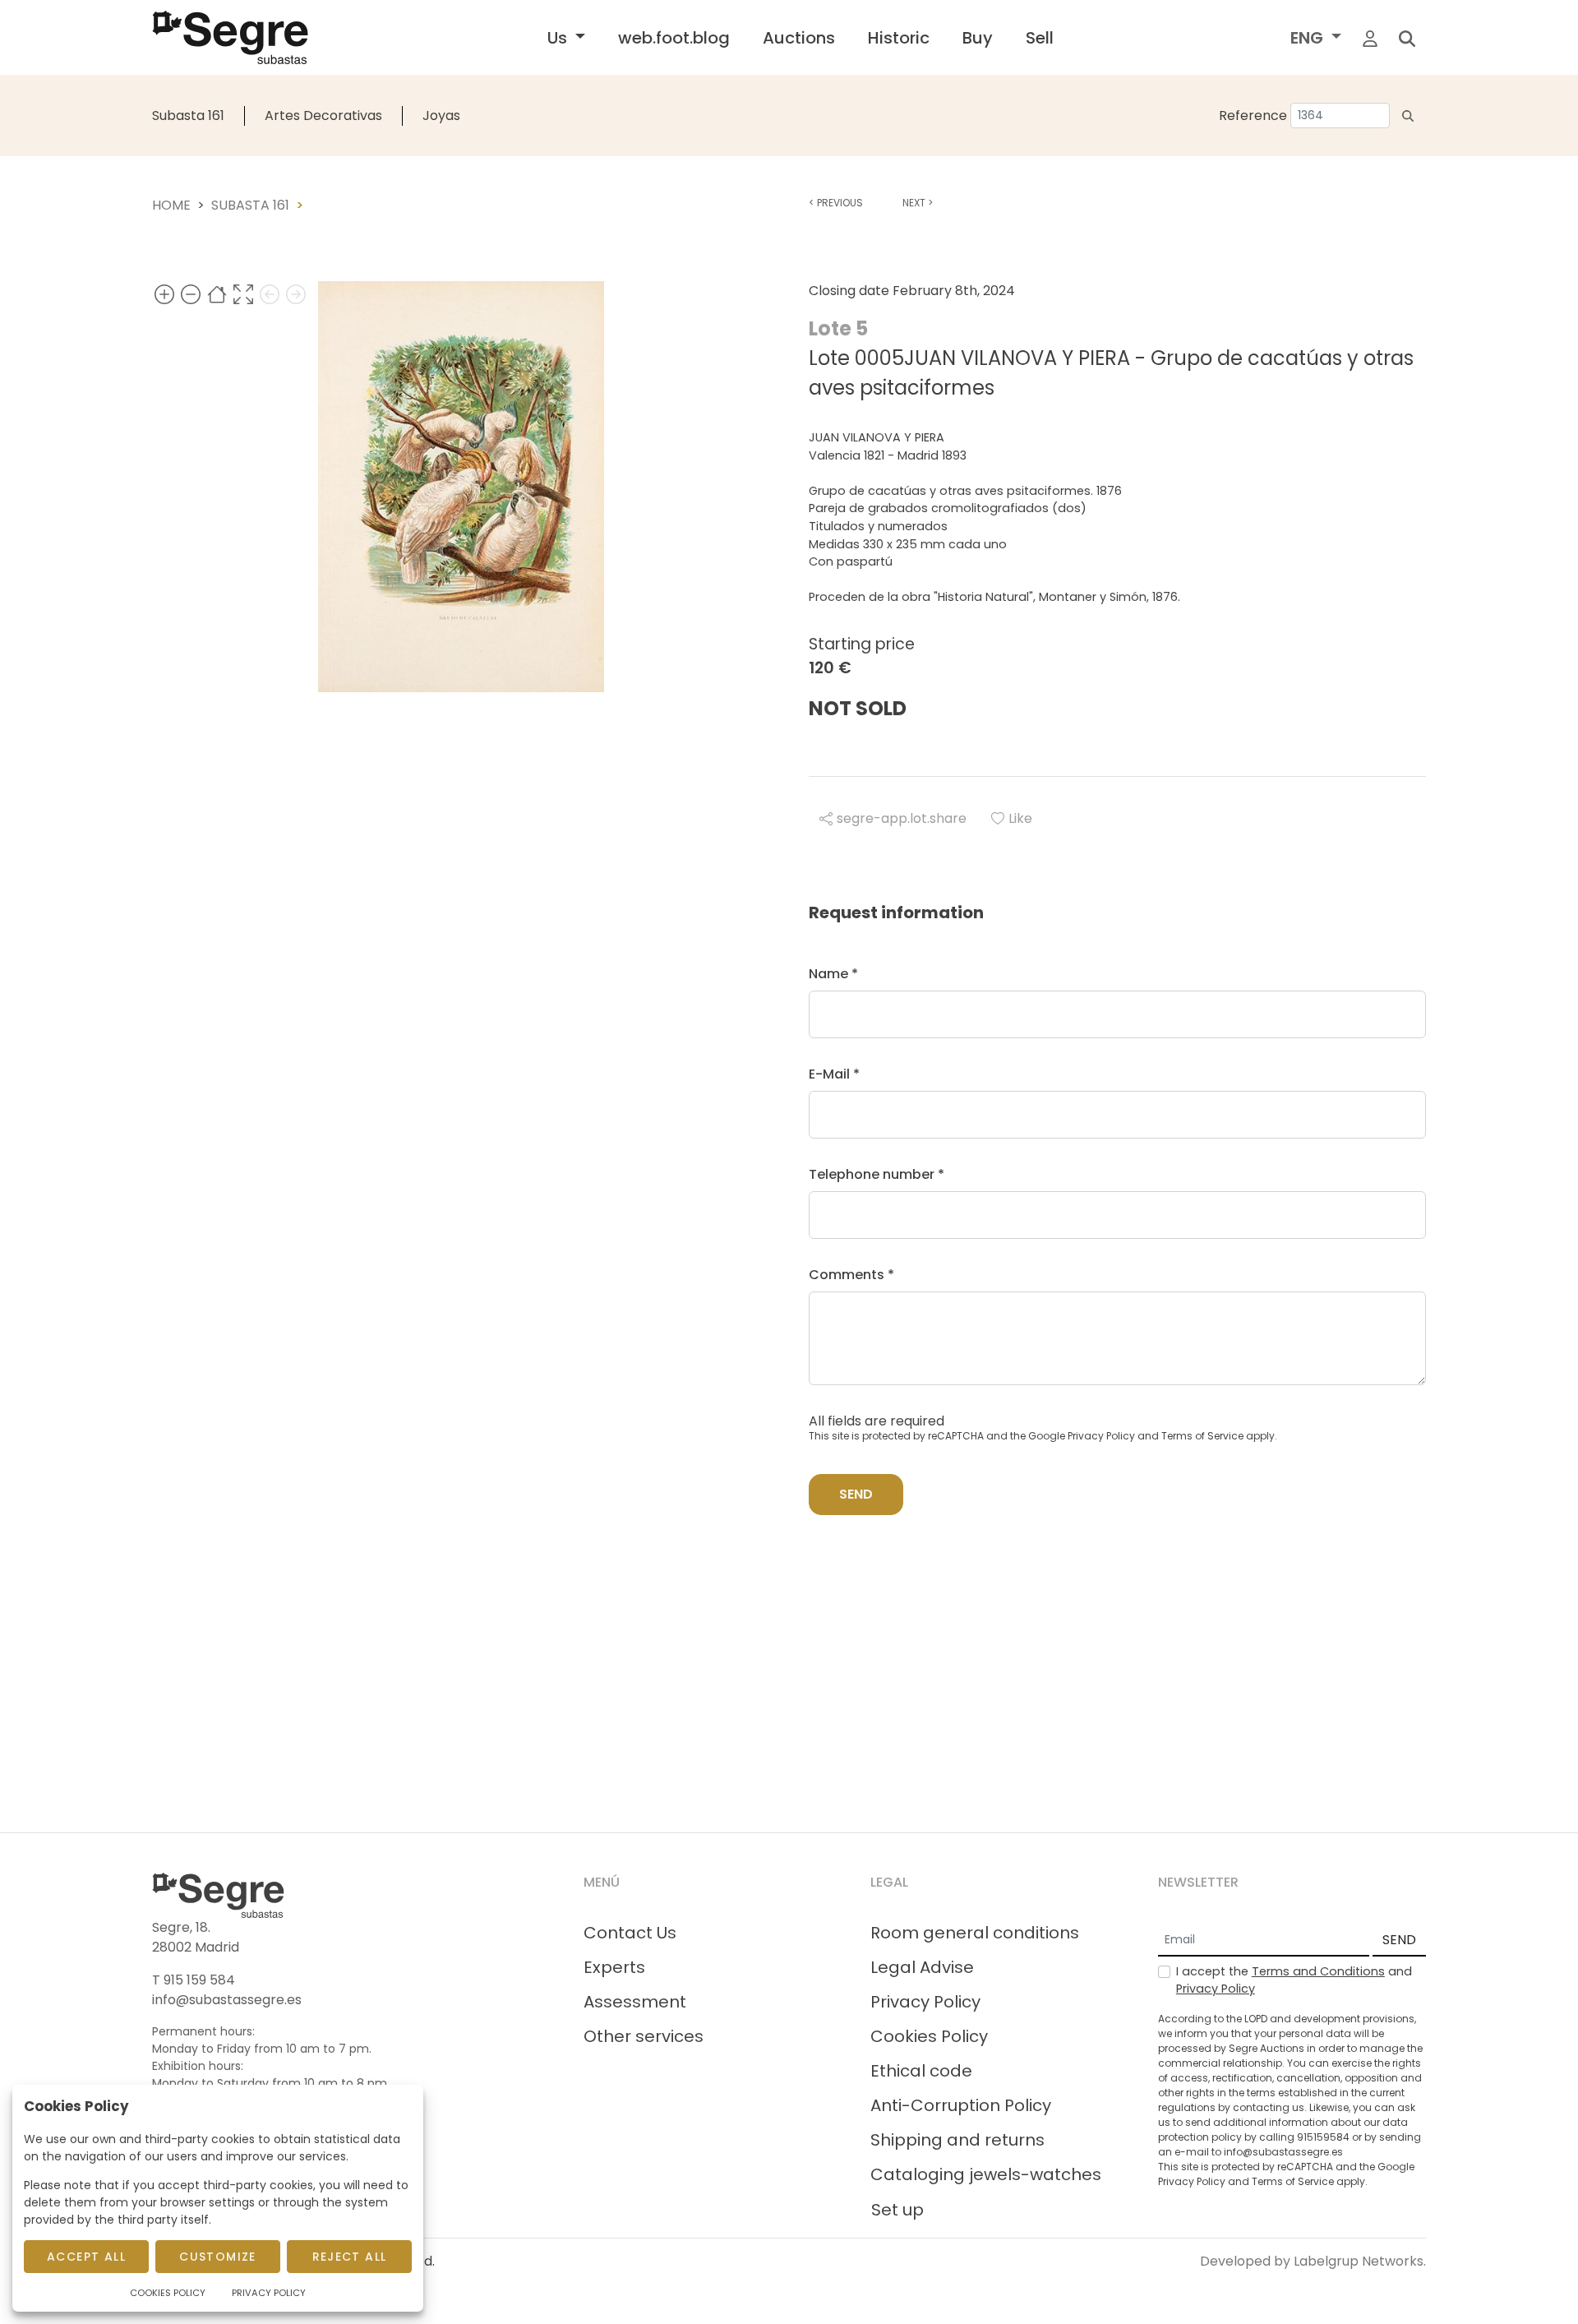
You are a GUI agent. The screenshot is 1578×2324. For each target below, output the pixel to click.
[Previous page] (270, 294)
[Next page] (296, 294)
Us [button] (559, 38)
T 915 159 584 (194, 1980)
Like (1020, 818)
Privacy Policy (1101, 1436)
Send (856, 1494)
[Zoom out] (191, 294)
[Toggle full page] (243, 294)
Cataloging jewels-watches (986, 2174)
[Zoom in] (164, 294)
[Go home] (217, 294)
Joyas (441, 116)
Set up (897, 2210)
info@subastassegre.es (227, 2000)
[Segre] (230, 37)
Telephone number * (877, 1174)
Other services (644, 2036)
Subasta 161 (188, 116)
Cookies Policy (929, 2036)
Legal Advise (922, 1967)
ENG (1309, 38)
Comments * (851, 1275)
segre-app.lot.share (902, 818)
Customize (218, 2257)
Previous (836, 203)
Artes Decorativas (323, 116)
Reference (1253, 116)
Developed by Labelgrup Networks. (1313, 2261)
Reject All (350, 2257)
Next (918, 203)
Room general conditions (975, 1933)
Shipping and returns (957, 2140)
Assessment (635, 2002)
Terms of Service (1202, 1436)
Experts (614, 1967)
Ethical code (921, 2071)
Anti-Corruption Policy (961, 2105)
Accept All (86, 2257)
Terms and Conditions (1318, 1971)
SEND (1399, 1940)
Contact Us (630, 1933)
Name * (833, 974)
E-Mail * (834, 1074)
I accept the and (1294, 1980)
